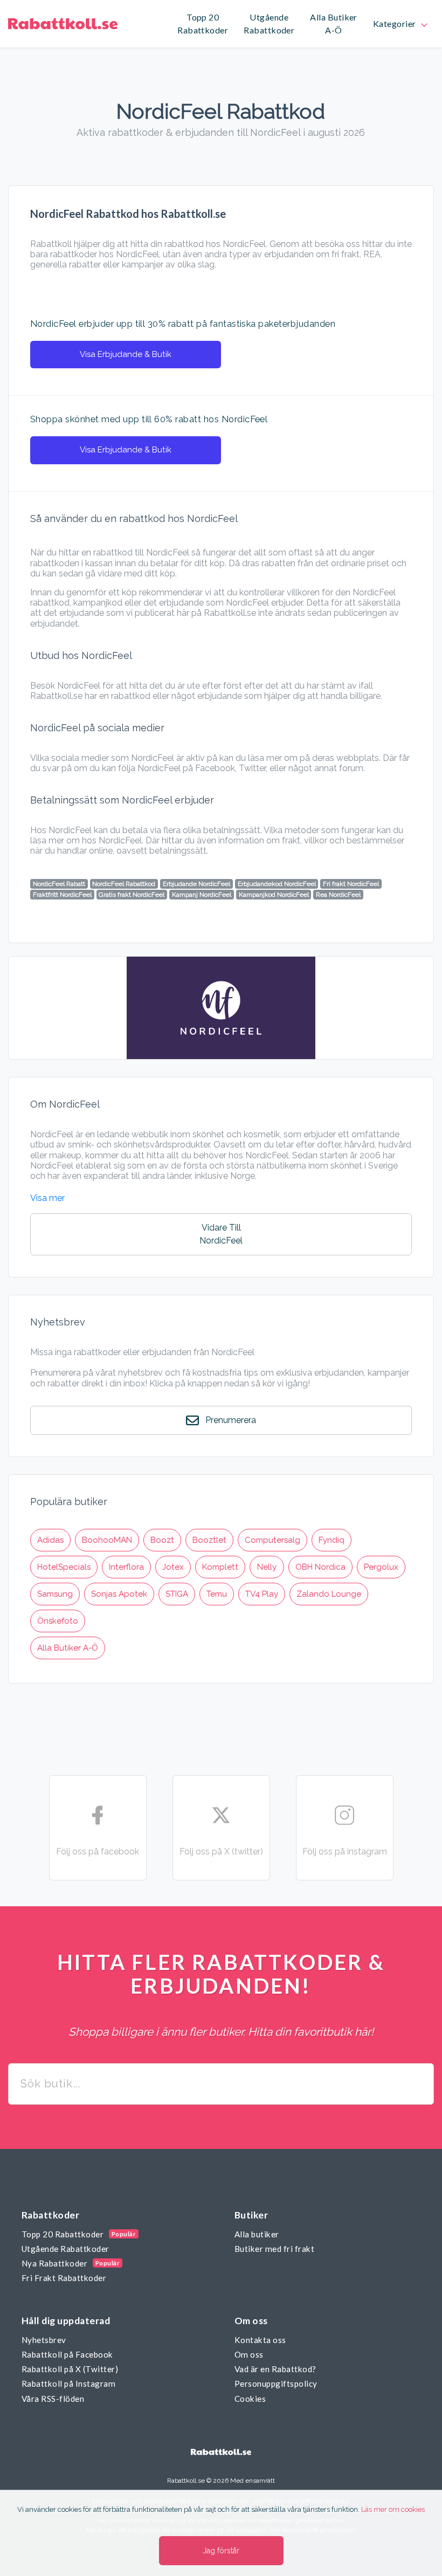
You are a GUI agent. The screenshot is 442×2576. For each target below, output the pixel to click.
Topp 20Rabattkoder (203, 24)
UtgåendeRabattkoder (269, 24)
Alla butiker (257, 2234)
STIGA (177, 1594)
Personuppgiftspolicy (276, 2383)
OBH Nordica (320, 1567)
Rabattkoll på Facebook (67, 2354)
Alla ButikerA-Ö (334, 24)
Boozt (162, 1540)
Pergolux (381, 1567)
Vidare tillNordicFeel (221, 1234)
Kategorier (396, 23)
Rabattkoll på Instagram (68, 2383)
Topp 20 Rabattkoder (63, 2234)
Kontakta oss (260, 2340)
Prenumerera (230, 1420)
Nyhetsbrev (44, 2340)
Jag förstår (221, 2551)
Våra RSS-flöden (53, 2399)
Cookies (250, 2399)
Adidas (50, 1540)
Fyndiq (331, 1540)
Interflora (126, 1567)
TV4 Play (262, 1594)
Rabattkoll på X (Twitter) (70, 2369)
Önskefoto (58, 1621)
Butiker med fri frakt (274, 2249)
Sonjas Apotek (119, 1594)
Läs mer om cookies (393, 2509)
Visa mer (47, 1198)
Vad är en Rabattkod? (275, 2369)
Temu (217, 1594)
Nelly (267, 1567)
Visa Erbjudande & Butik (126, 354)
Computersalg (272, 1540)
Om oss (249, 2354)
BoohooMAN (107, 1540)
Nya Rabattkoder (54, 2263)
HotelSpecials (64, 1567)
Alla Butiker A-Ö (68, 1648)
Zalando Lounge (329, 1594)
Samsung (55, 1594)
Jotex (173, 1567)
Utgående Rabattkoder (65, 2249)
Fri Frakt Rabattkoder (64, 2278)
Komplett (220, 1567)
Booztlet (209, 1540)
